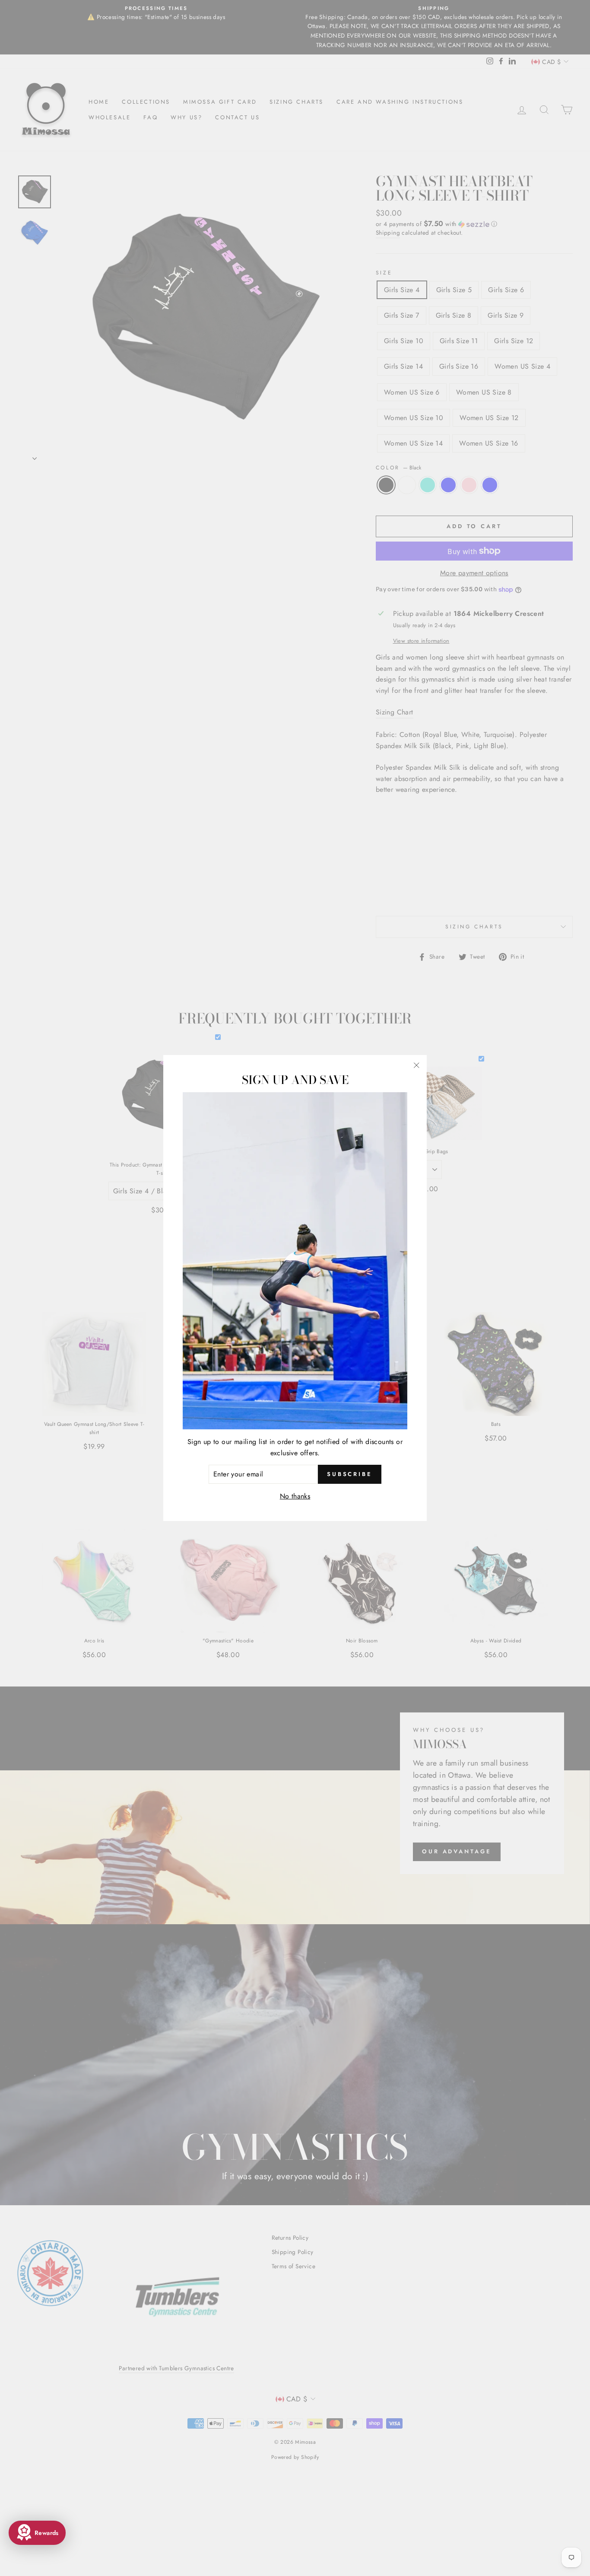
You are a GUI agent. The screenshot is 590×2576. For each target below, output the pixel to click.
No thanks (295, 1496)
